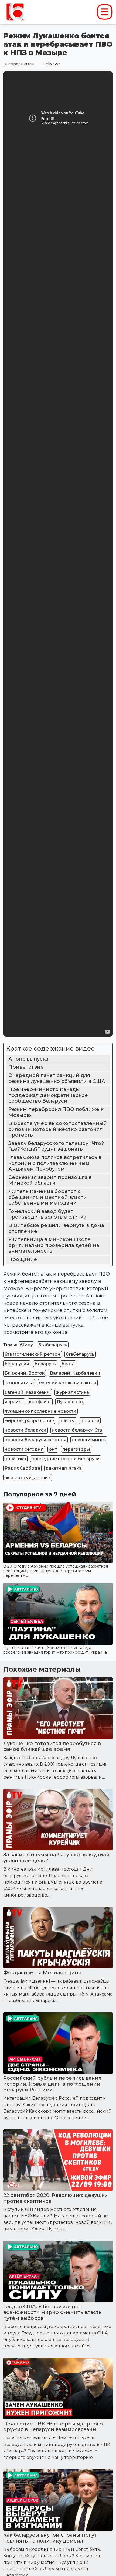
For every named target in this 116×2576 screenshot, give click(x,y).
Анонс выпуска (28, 1059)
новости (90, 1421)
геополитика (19, 1383)
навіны (67, 1421)
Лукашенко (70, 1402)
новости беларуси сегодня (35, 1440)
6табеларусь (53, 1345)
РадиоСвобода (22, 1468)
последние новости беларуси (66, 1459)
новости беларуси (25, 1430)
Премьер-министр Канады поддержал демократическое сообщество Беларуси (48, 1095)
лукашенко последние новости (40, 1411)
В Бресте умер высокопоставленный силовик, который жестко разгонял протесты (58, 1129)
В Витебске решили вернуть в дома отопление (56, 1228)
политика (15, 1459)
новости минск (89, 1440)
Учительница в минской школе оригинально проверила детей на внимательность (54, 1245)
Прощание (23, 1259)
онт (53, 1449)
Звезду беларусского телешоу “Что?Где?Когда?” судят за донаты (56, 1146)
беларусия (17, 1364)
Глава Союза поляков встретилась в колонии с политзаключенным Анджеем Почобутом (55, 1163)
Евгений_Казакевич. (28, 1392)
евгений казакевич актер (68, 1383)
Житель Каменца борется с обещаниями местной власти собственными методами (48, 1197)
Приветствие (26, 1067)
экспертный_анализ (28, 1478)
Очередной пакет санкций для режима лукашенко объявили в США (57, 1078)
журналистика (72, 1392)
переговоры (76, 1449)
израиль (14, 1402)
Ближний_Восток (25, 1373)
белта (68, 1364)
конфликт (40, 1402)
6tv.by (26, 1345)
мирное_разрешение (29, 1421)
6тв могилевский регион (33, 1354)
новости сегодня (24, 1449)
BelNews (52, 64)
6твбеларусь (80, 1354)
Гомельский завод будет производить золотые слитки (48, 1214)
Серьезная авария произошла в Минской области (50, 1180)
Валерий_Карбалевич (75, 1373)
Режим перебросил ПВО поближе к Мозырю (56, 1112)
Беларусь (45, 1364)
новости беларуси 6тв (77, 1430)
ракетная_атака (64, 1468)
